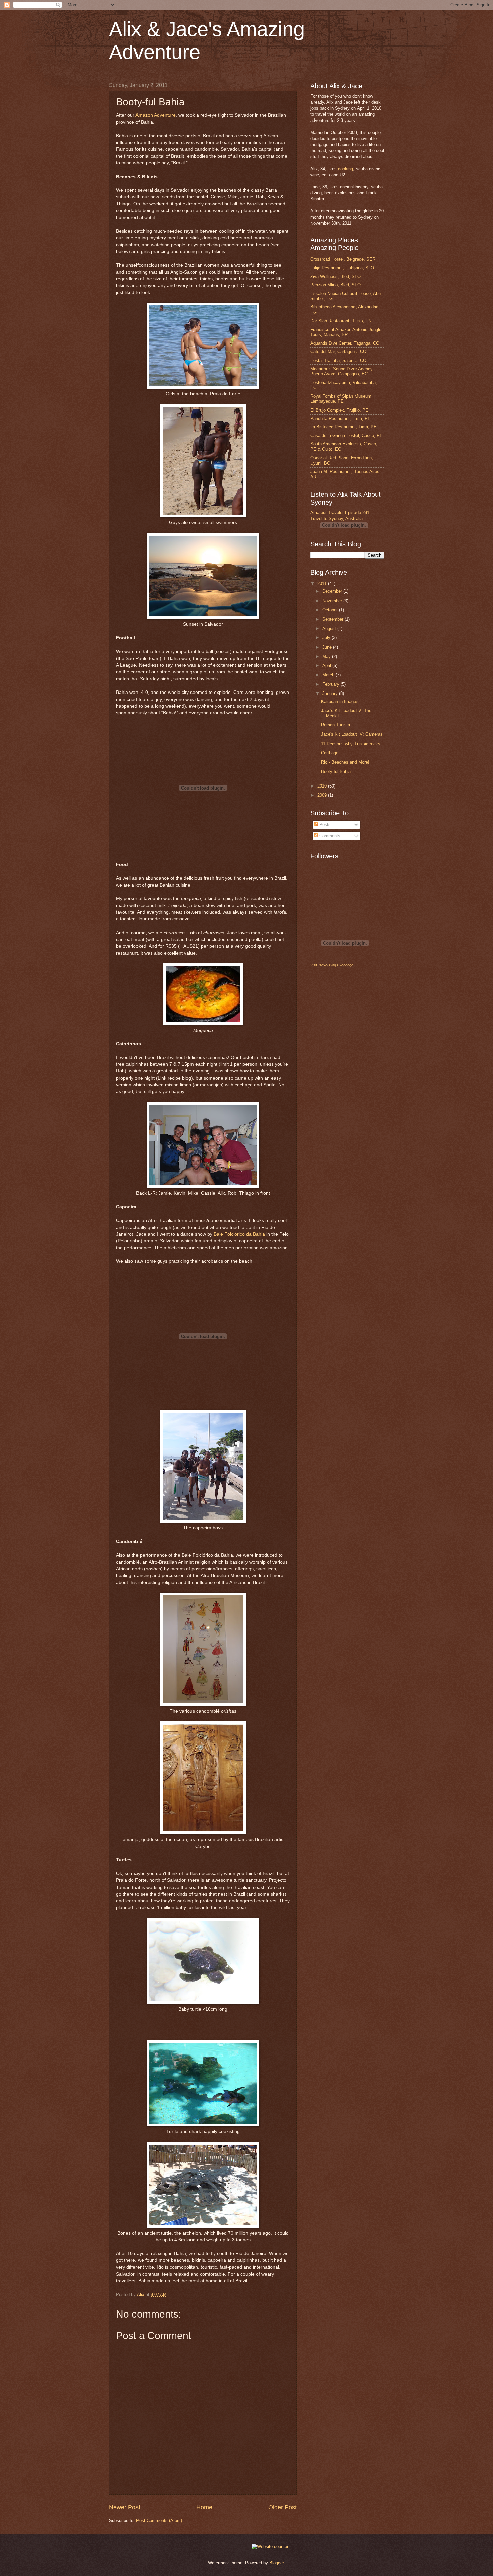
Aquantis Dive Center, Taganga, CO (345, 343)
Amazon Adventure (156, 115)
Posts (324, 825)
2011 (323, 584)
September (334, 619)
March (329, 675)
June (328, 647)
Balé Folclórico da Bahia (239, 1234)
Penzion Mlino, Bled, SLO (335, 285)
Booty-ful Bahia (336, 772)
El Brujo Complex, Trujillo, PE (339, 410)
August (330, 629)
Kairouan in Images (340, 701)
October (331, 610)
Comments (329, 836)
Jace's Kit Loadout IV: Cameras (352, 734)
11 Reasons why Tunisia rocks (351, 744)
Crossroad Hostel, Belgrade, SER (343, 259)
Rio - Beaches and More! (345, 762)
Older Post (283, 2507)
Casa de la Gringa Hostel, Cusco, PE (346, 436)
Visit (332, 965)
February (332, 684)
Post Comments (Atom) (159, 2520)
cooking (346, 169)
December (333, 591)
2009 (323, 795)
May (327, 656)
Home (204, 2507)
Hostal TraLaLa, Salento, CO (338, 360)
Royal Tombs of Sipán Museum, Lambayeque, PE (341, 399)
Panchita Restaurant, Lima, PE (340, 418)
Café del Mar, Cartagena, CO (338, 352)
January (331, 693)
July (327, 638)
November (333, 601)
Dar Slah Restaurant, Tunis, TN (341, 321)
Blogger (277, 2563)
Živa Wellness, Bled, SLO (335, 276)
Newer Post (125, 2507)
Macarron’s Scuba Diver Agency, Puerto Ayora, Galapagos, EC (342, 371)
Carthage (330, 753)
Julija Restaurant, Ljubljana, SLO (342, 268)
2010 (323, 786)
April (327, 665)
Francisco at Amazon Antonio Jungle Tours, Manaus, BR (346, 332)
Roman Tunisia (336, 725)
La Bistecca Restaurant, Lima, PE (343, 427)
